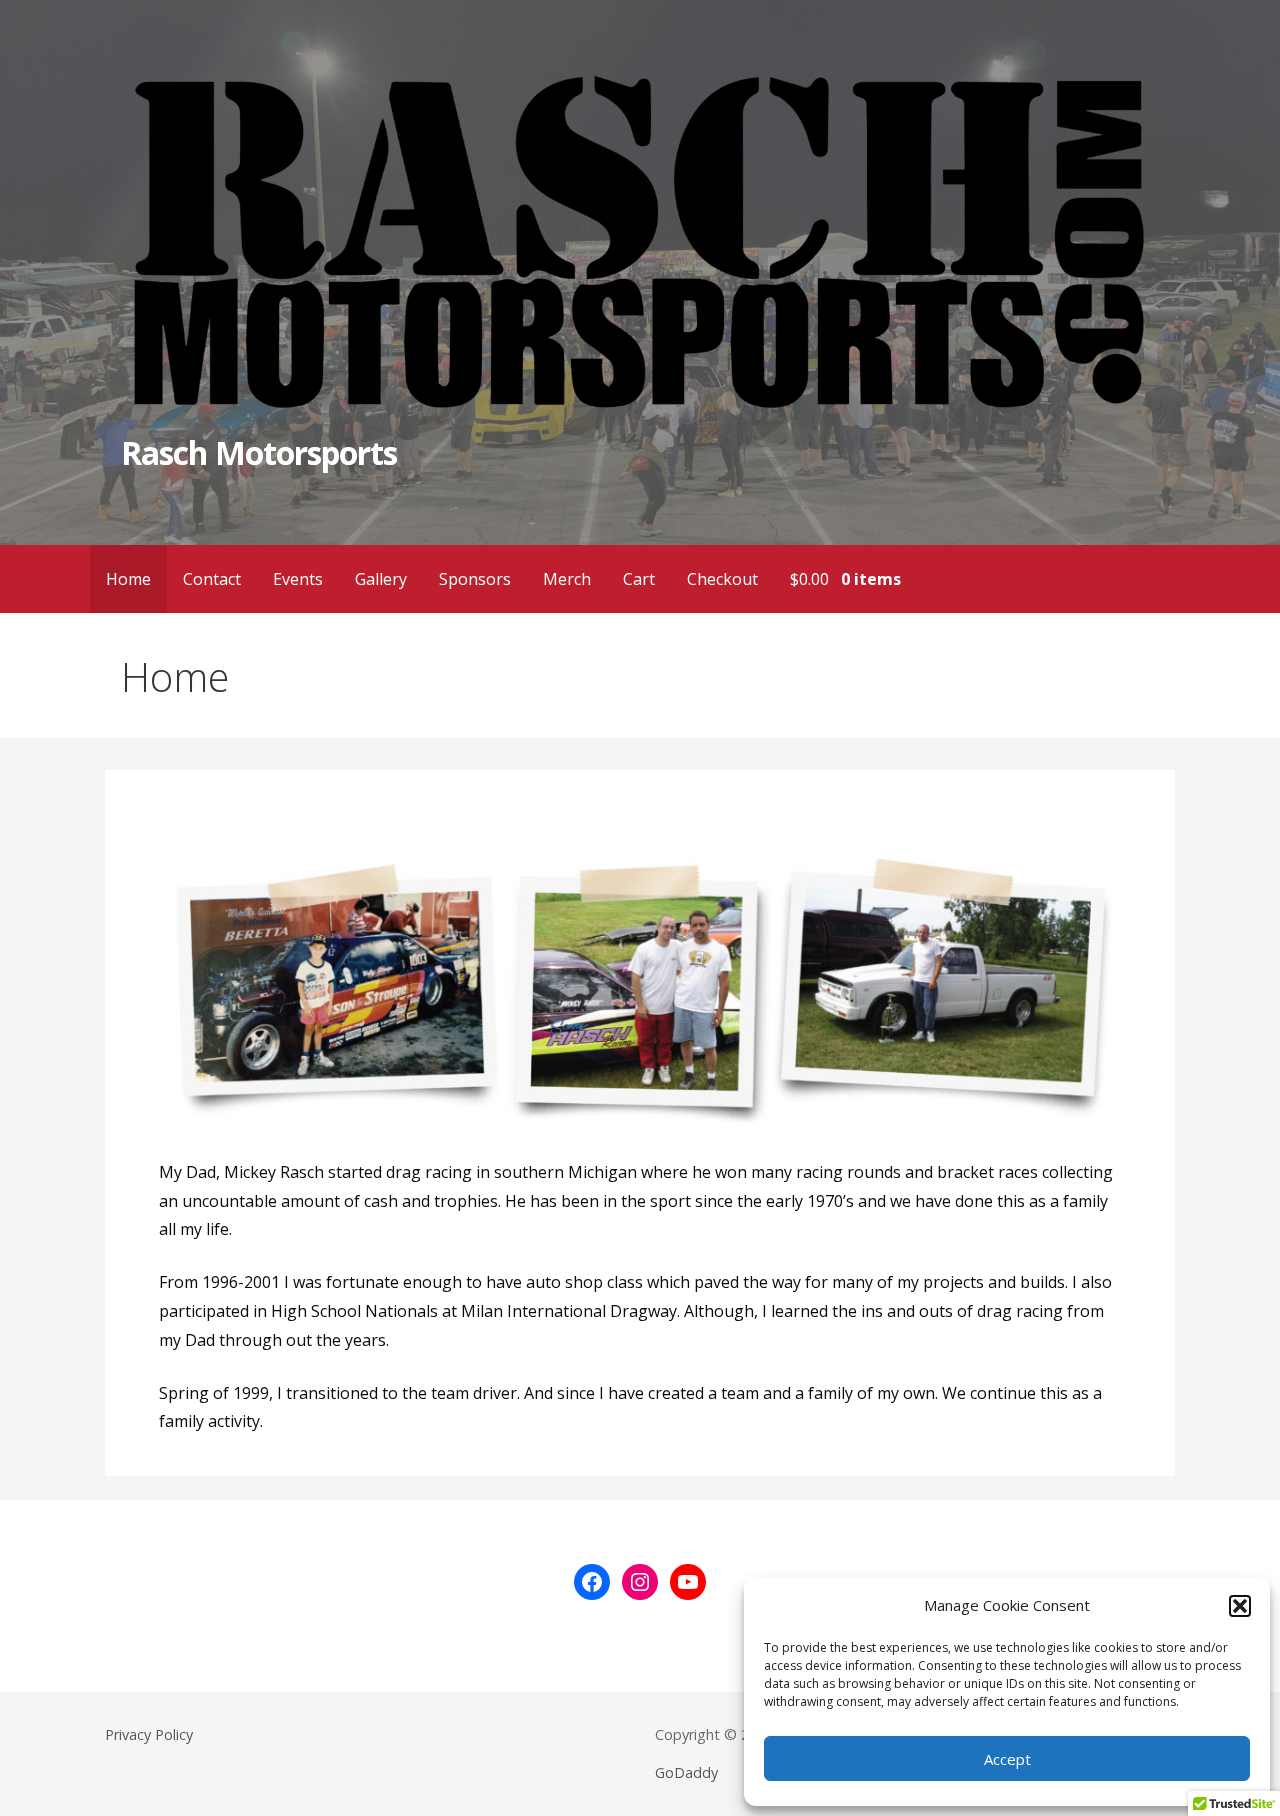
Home (128, 579)
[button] (1240, 1606)
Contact (212, 579)
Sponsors (475, 579)
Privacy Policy (149, 1734)
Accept (1007, 1759)
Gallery (381, 579)
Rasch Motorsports (259, 452)
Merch (567, 579)
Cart (639, 579)
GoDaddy (686, 1772)
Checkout (722, 579)
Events (298, 579)
